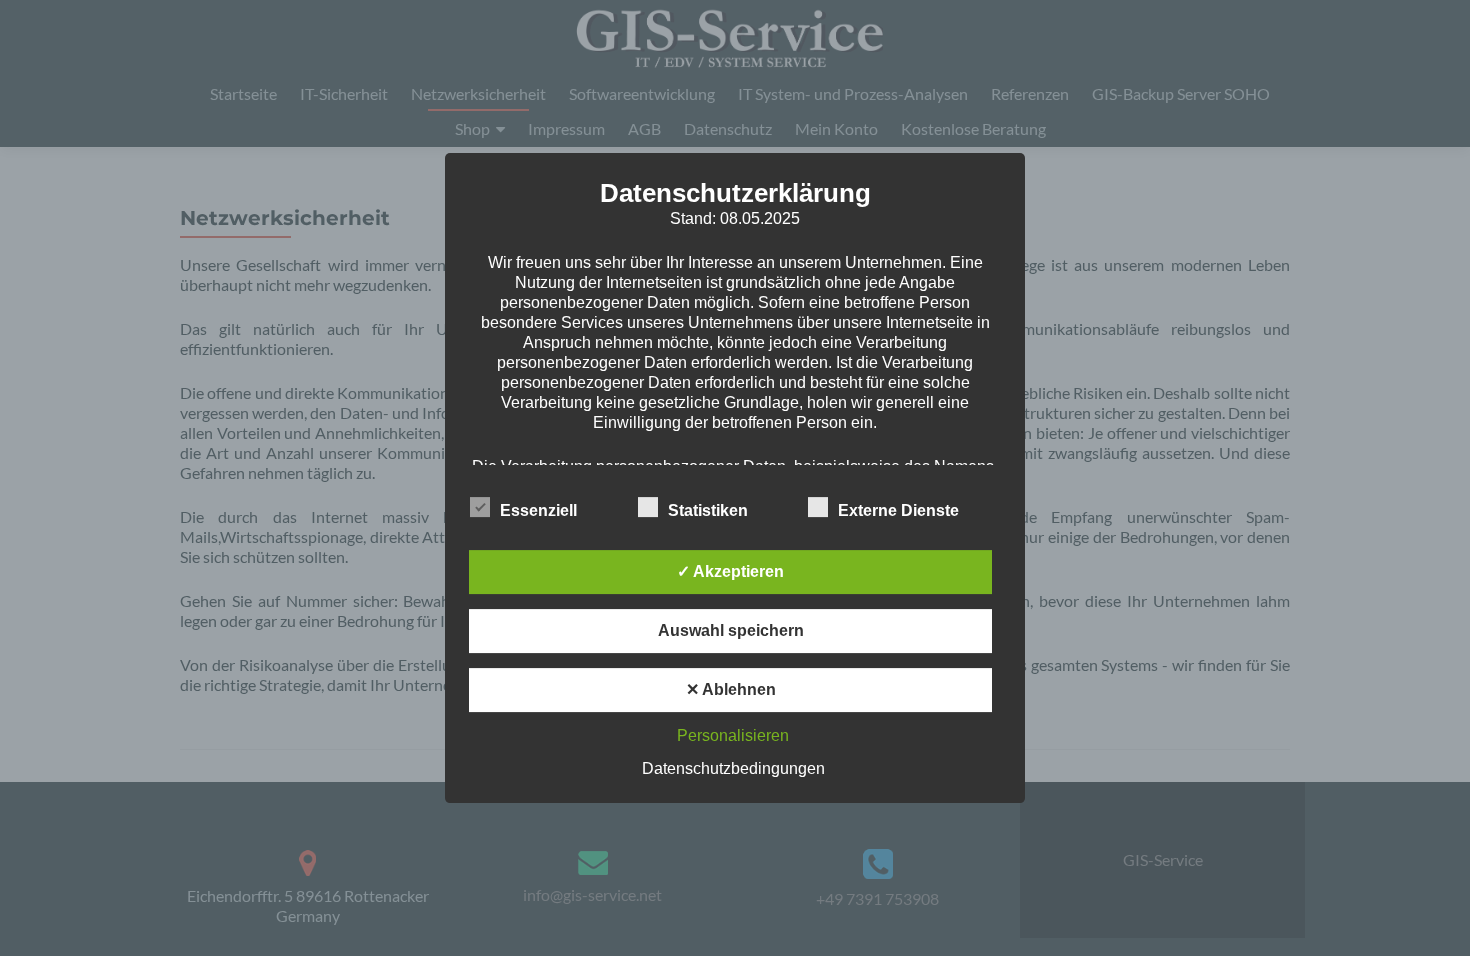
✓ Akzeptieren (730, 571)
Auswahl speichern (731, 630)
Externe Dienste (898, 510)
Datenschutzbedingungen (733, 768)
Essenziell (538, 510)
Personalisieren (733, 735)
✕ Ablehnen (731, 689)
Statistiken (708, 510)
